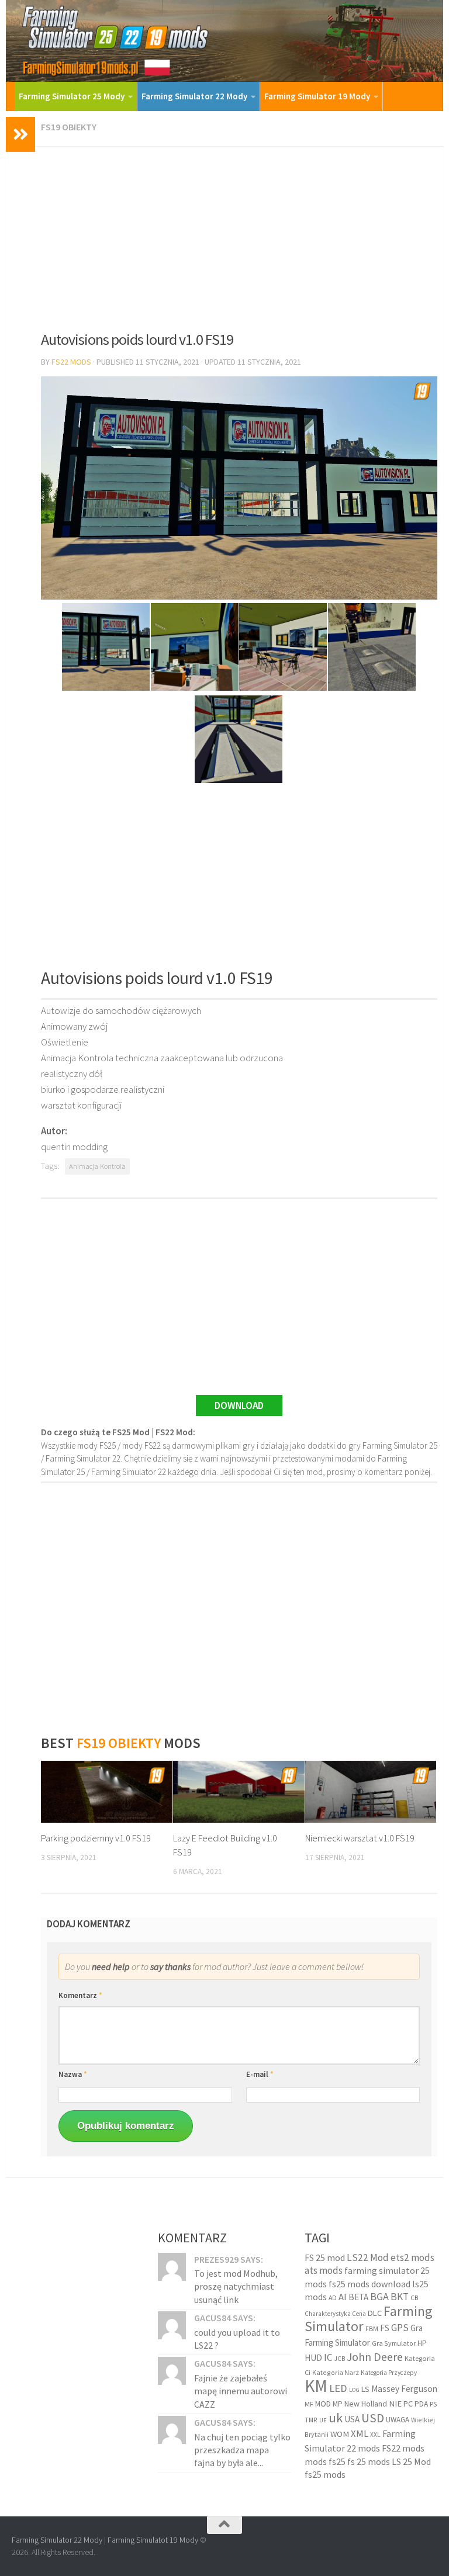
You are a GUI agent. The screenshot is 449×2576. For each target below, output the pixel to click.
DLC (375, 2313)
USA (352, 2419)
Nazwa (73, 2074)
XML (360, 2434)
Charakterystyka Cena (335, 2314)
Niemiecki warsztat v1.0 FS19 (360, 1838)
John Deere (375, 2357)
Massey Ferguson (404, 2389)
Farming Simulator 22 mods (360, 2441)
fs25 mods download (369, 2284)
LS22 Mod (368, 2258)
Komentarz (80, 1995)
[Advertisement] (239, 234)
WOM (340, 2434)
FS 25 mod (325, 2258)
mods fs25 (325, 2461)
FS (385, 2328)
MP (338, 2404)
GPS (400, 2328)
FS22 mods (403, 2448)
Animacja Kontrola (97, 1166)
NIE (395, 2404)
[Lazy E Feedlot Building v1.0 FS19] (239, 1792)
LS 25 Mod (411, 2461)
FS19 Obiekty (69, 127)
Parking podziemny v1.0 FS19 (96, 1838)
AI (343, 2297)
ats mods (324, 2270)
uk (336, 2418)
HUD (313, 2358)
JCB (340, 2359)
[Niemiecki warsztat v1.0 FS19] (371, 1792)
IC (328, 2357)
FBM (372, 2329)
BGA (379, 2296)
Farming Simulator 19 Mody (317, 96)
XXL (375, 2435)
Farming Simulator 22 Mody (194, 96)
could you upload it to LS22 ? (237, 2339)
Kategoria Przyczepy (389, 2373)
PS (433, 2404)
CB (414, 2298)
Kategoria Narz (336, 2372)
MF (309, 2404)
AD (333, 2298)
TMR (311, 2420)
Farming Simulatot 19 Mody (153, 2540)
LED (338, 2388)
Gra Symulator (394, 2343)
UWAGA (398, 2420)
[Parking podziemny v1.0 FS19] (107, 1792)
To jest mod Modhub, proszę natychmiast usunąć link (236, 2286)
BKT (400, 2297)
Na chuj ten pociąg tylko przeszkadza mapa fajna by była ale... (242, 2450)
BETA (358, 2297)
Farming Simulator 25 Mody (72, 96)
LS (365, 2389)
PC (408, 2404)
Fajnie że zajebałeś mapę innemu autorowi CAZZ (241, 2391)
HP (422, 2343)
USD (373, 2418)
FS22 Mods (71, 362)
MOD (323, 2404)
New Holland (366, 2404)
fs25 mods (325, 2474)
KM (316, 2386)
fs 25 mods (369, 2461)
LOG (354, 2390)
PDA (421, 2404)
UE (323, 2420)
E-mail (260, 2074)
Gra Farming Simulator (364, 2335)
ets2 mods (412, 2258)
